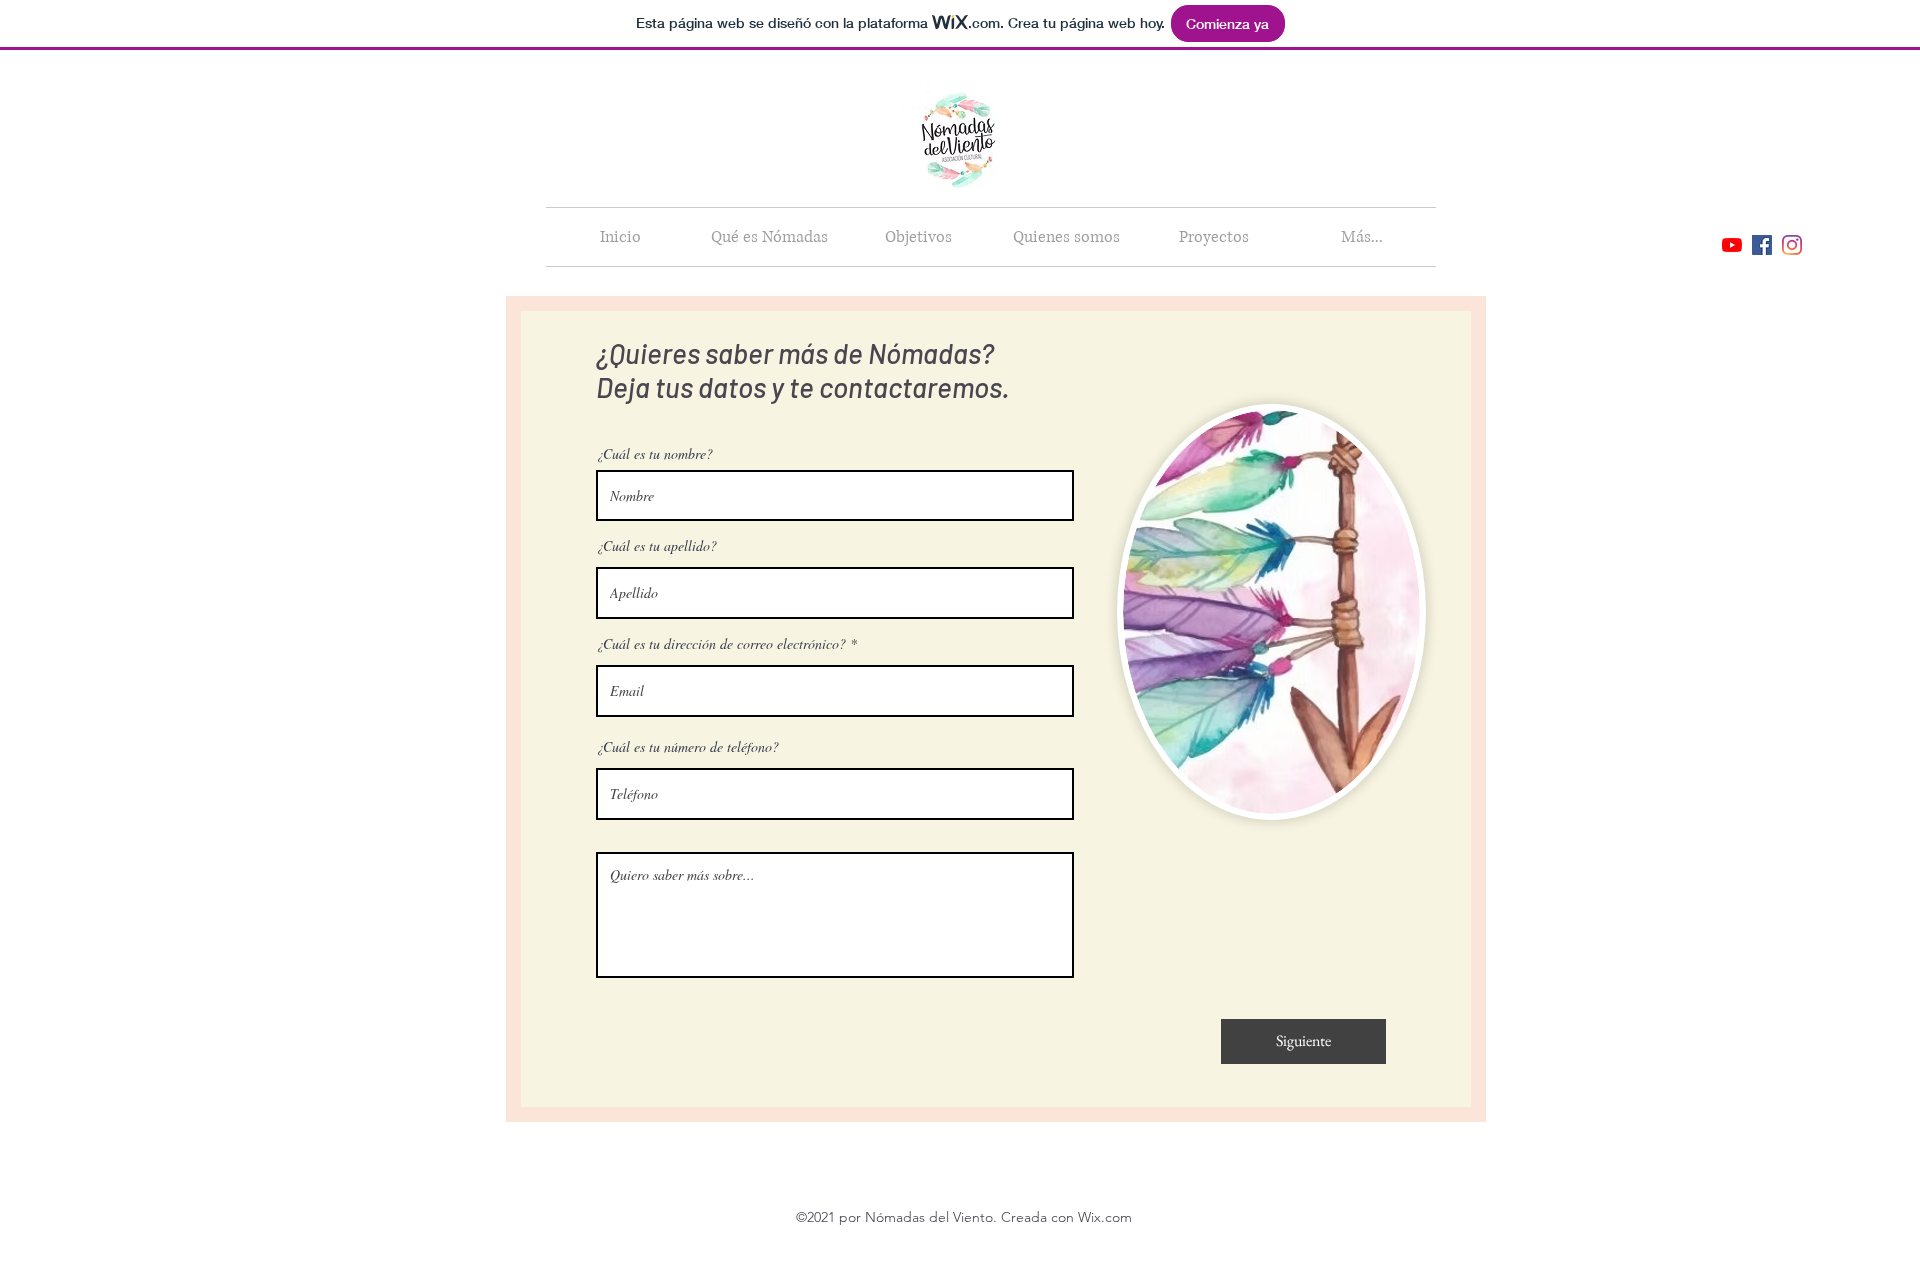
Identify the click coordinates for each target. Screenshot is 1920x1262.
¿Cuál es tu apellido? (656, 546)
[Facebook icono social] (1762, 245)
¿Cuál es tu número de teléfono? (687, 747)
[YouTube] (1732, 245)
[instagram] (1792, 245)
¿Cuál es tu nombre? (654, 454)
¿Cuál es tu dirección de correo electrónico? (721, 644)
